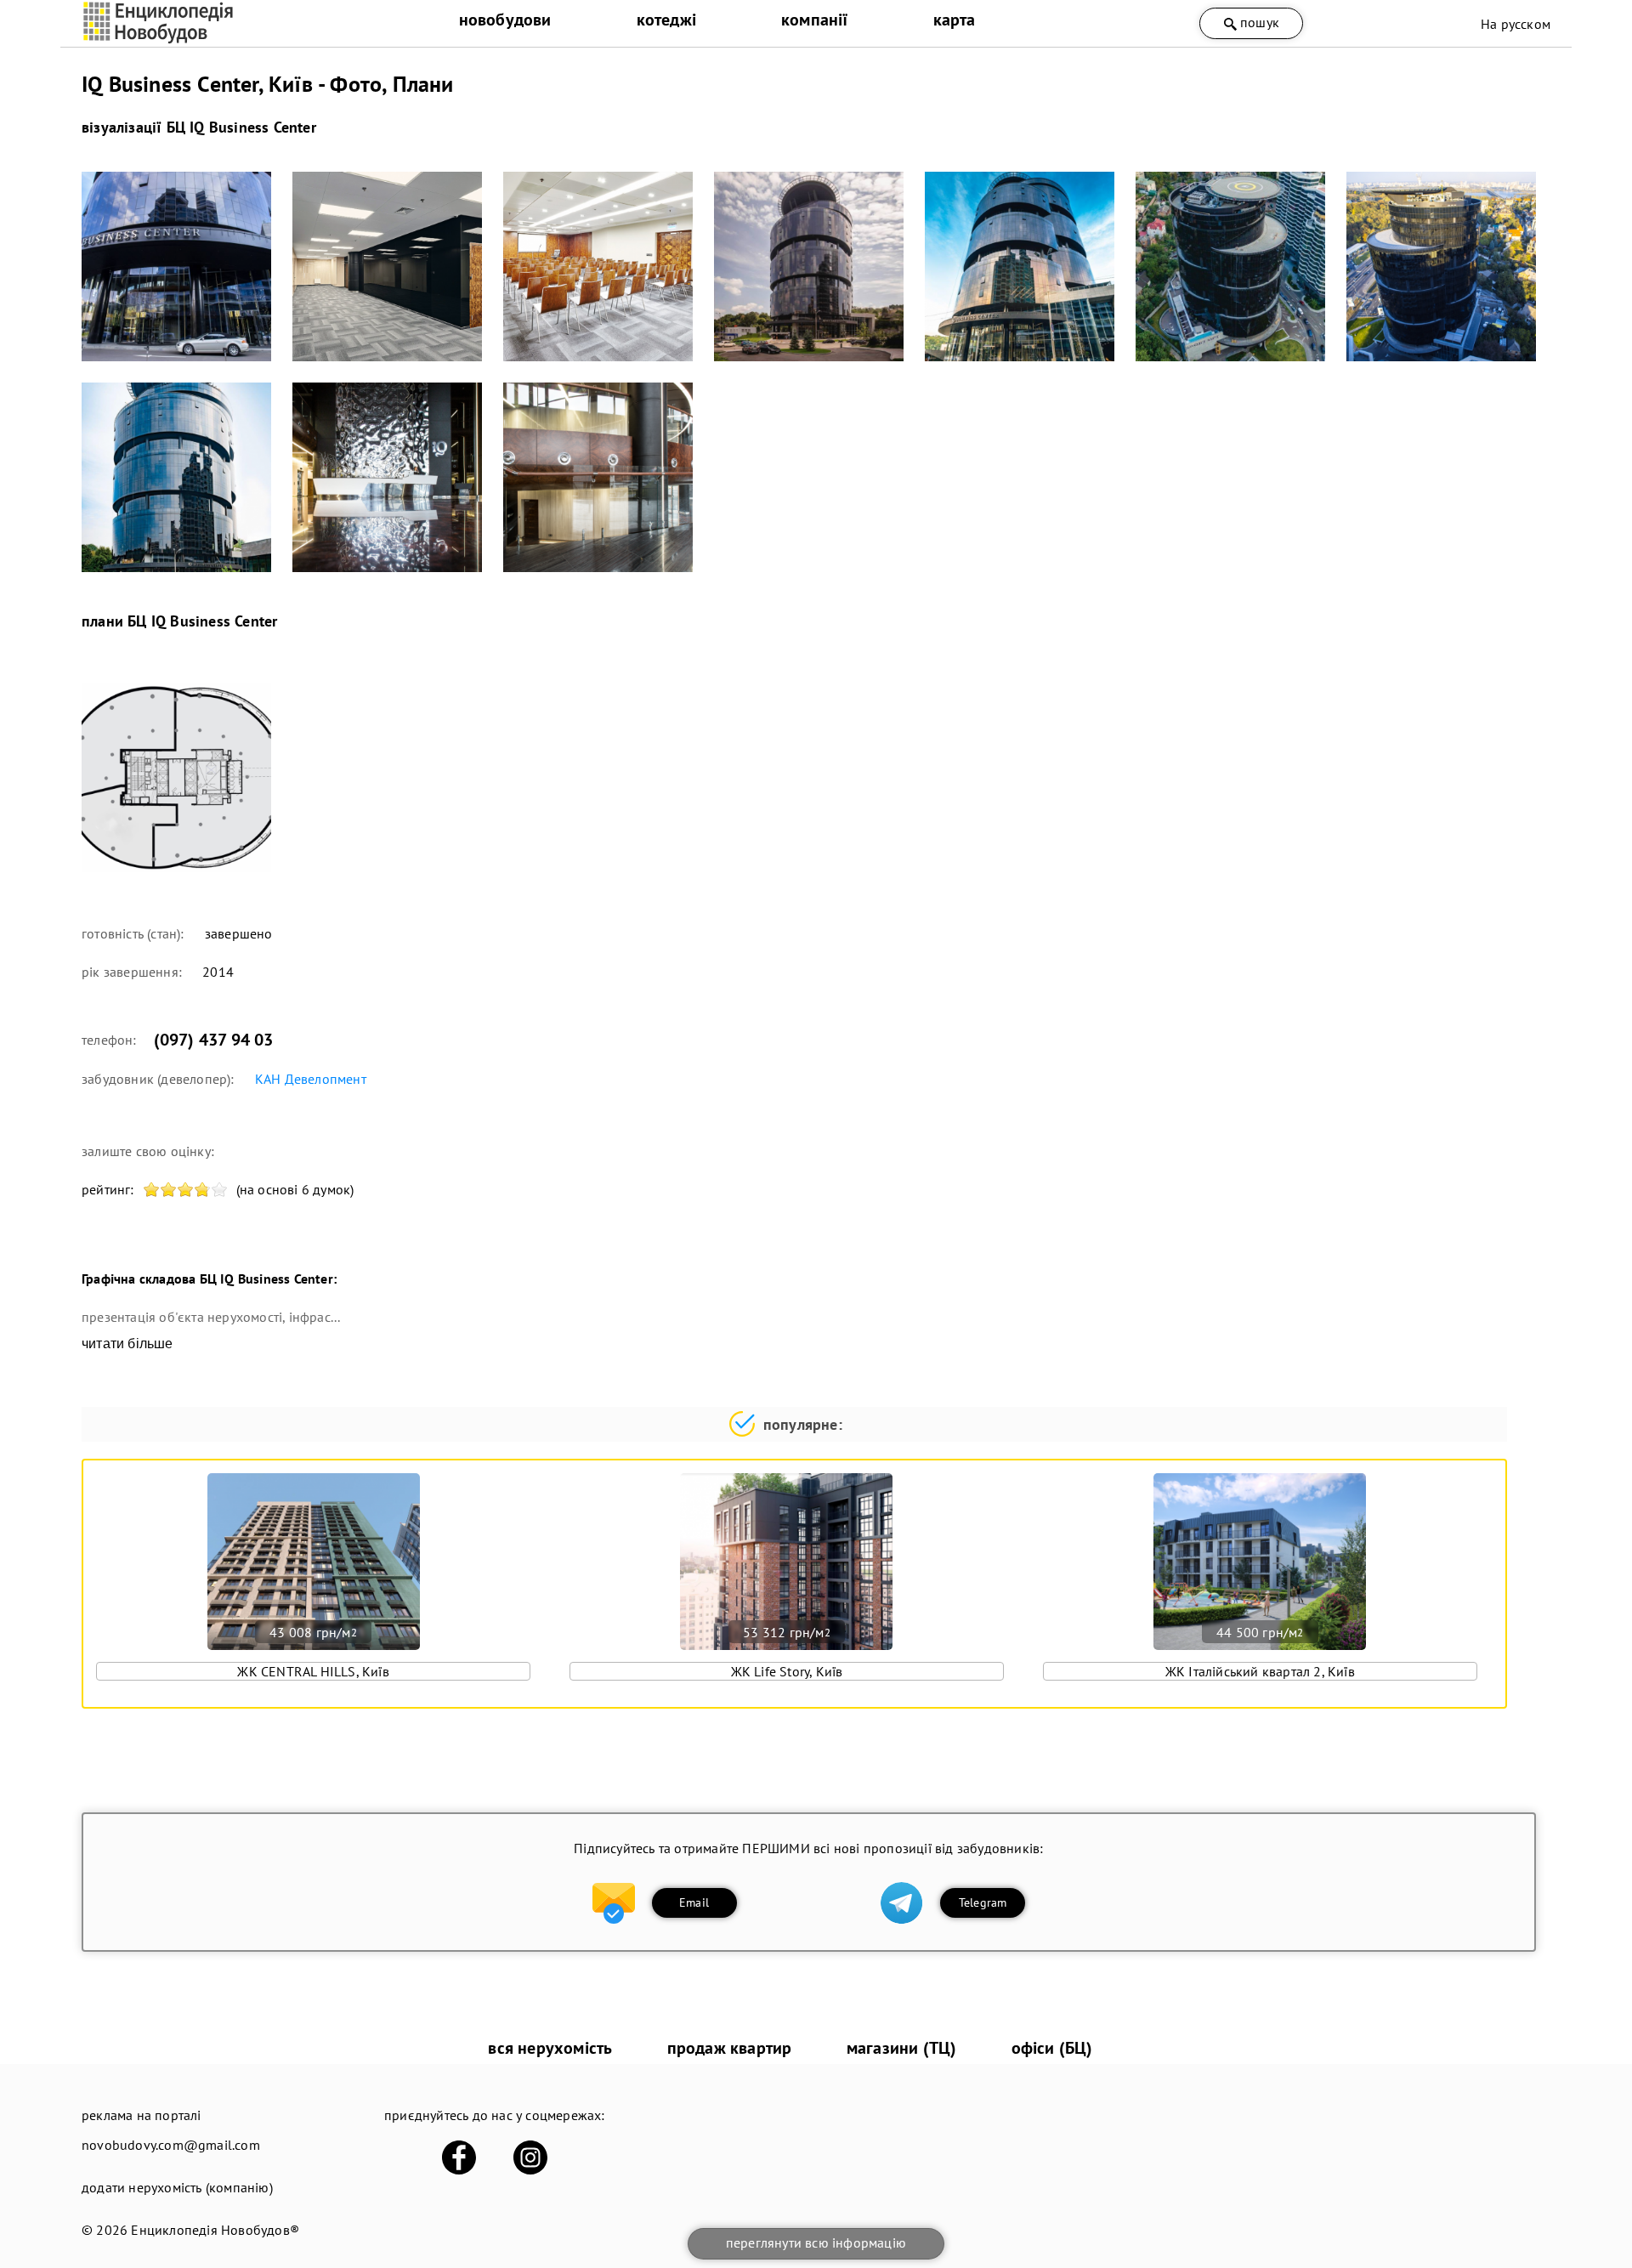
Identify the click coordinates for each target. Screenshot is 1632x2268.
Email (694, 1902)
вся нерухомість (550, 2048)
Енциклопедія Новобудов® (215, 2230)
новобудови (505, 20)
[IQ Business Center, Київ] (176, 266)
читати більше (127, 1344)
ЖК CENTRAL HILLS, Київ (313, 1671)
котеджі (666, 20)
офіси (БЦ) (1052, 2048)
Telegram (983, 1902)
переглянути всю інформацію (816, 2242)
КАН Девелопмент (311, 1079)
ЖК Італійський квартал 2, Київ (1260, 1671)
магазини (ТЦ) (902, 2048)
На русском (1516, 24)
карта (955, 20)
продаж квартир (730, 2048)
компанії (815, 20)
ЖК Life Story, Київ (787, 1671)
